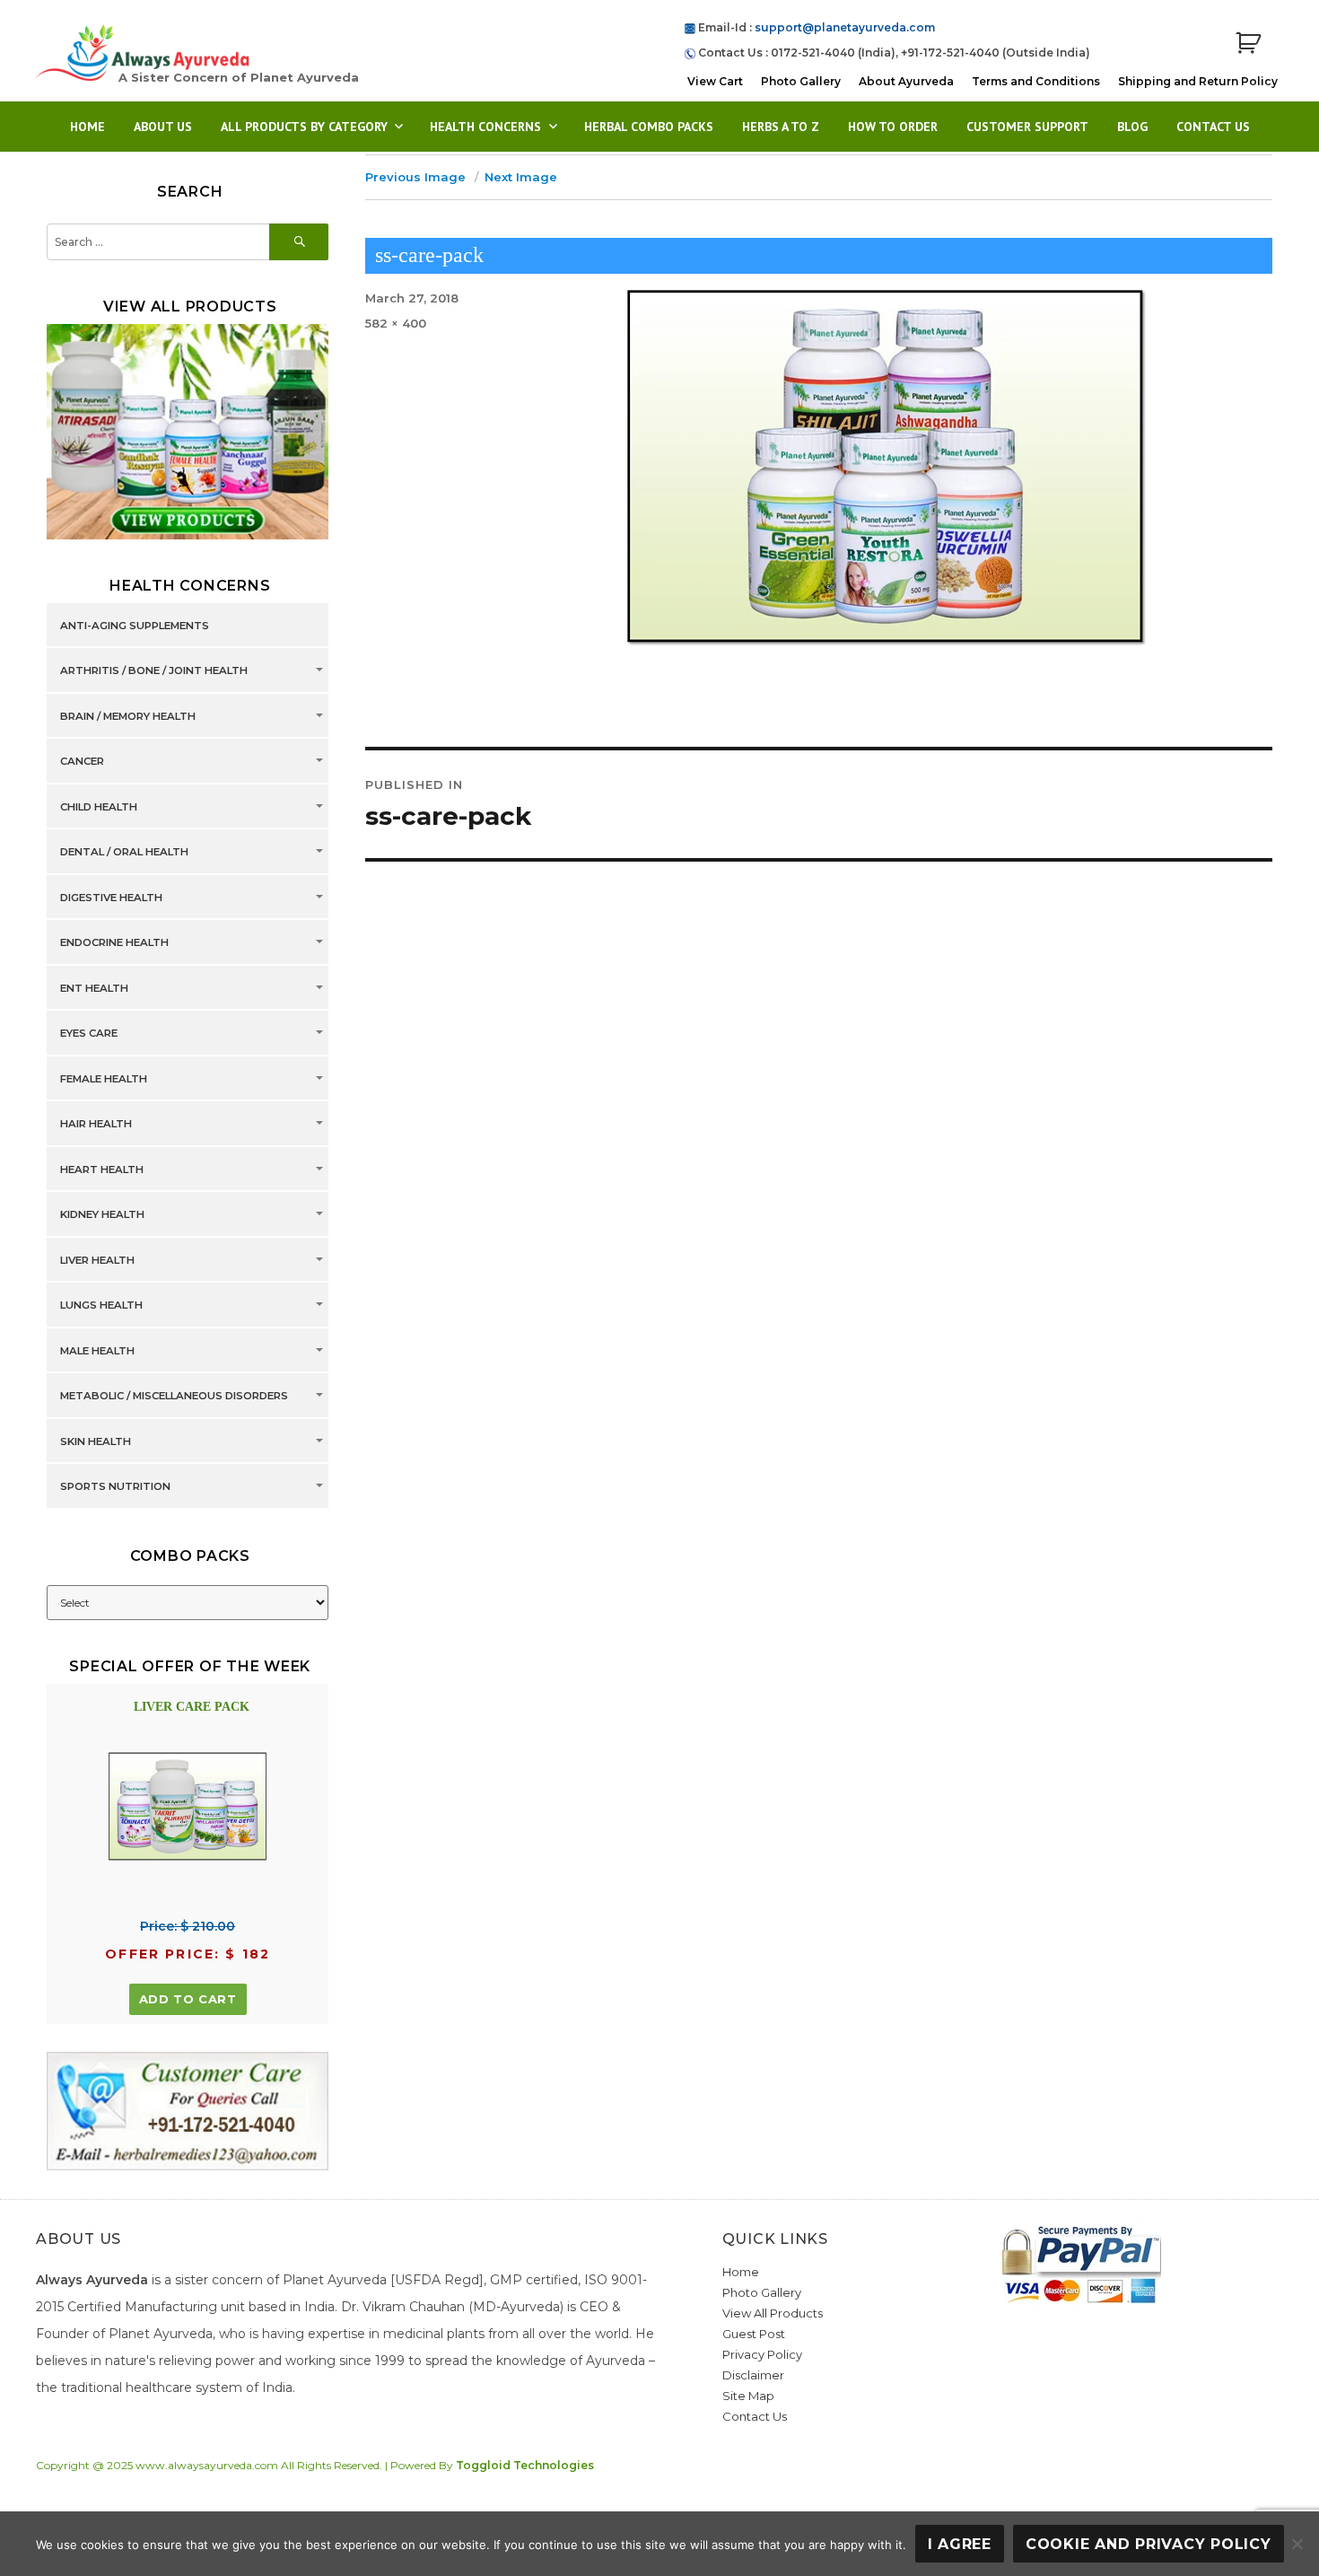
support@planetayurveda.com (845, 27)
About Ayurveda (906, 81)
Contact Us (1213, 127)
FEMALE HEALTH (104, 1079)
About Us (163, 127)
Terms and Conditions (1036, 81)
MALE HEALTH (97, 1351)
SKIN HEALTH (96, 1441)
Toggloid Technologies (525, 2465)
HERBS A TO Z (781, 127)
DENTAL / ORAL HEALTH (124, 852)
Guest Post (754, 2334)
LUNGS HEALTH (101, 1305)
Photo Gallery (801, 81)
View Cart (715, 81)
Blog (1132, 127)
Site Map (748, 2396)
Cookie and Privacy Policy (1149, 2544)
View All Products (773, 2313)
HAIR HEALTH (96, 1124)
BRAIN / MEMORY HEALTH (128, 716)
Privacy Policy (762, 2354)
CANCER (82, 761)
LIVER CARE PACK (192, 1707)
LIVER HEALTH (97, 1260)
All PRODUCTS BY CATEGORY (304, 127)
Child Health (99, 807)
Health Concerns (485, 127)
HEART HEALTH (102, 1170)
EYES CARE (89, 1033)
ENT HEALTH (94, 988)
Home (87, 127)
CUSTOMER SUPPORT (1027, 127)
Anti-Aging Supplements (135, 626)
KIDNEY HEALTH (102, 1214)
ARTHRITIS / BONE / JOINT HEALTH (154, 670)
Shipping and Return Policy (1198, 81)
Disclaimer (753, 2375)
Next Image (521, 177)
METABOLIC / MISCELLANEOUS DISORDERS (174, 1396)
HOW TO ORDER (893, 127)
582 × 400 (396, 323)
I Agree (960, 2544)
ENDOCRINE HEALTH (114, 942)
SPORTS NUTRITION (115, 1486)
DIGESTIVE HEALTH (111, 898)
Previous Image (415, 177)
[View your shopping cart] (1248, 44)
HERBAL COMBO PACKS (649, 127)
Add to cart (188, 1999)
